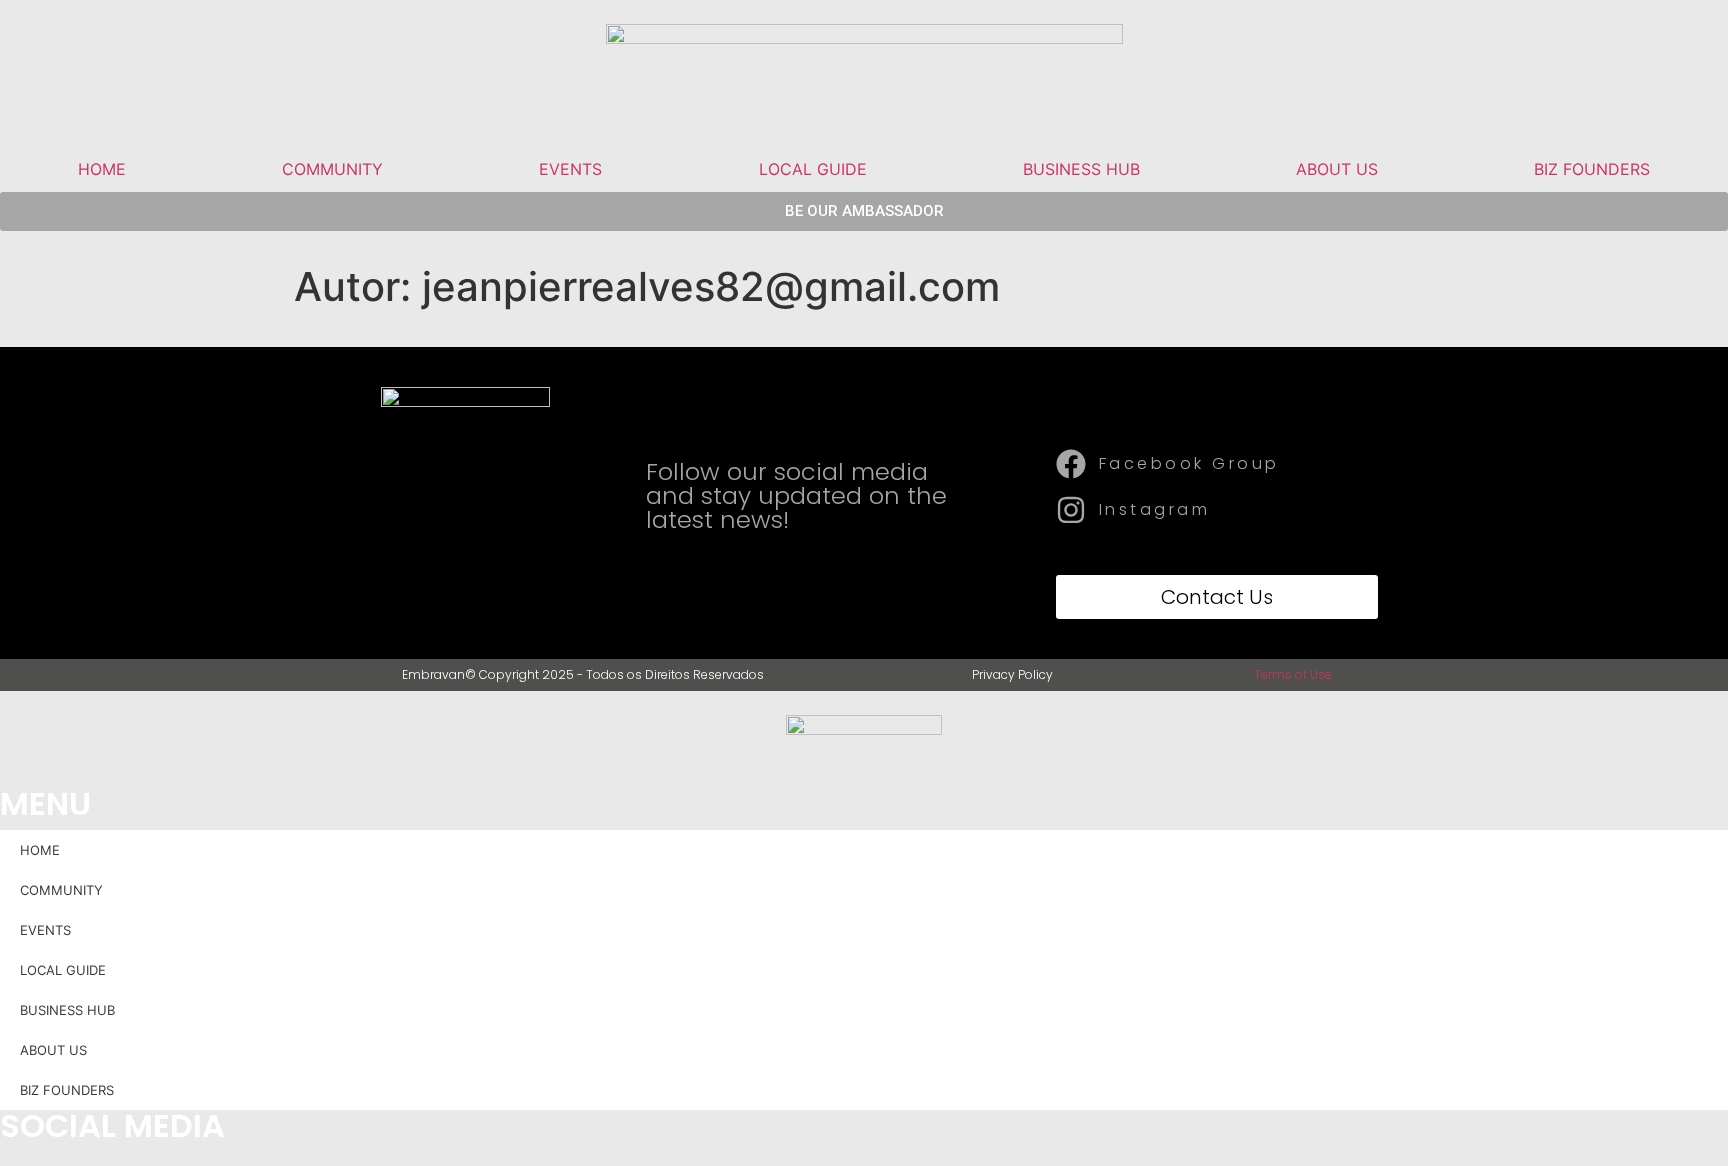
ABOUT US (1337, 169)
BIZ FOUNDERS (1592, 169)
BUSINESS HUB (1081, 169)
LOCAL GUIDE (813, 169)
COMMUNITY (332, 169)
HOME (102, 169)
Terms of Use (1293, 674)
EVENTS (570, 169)
